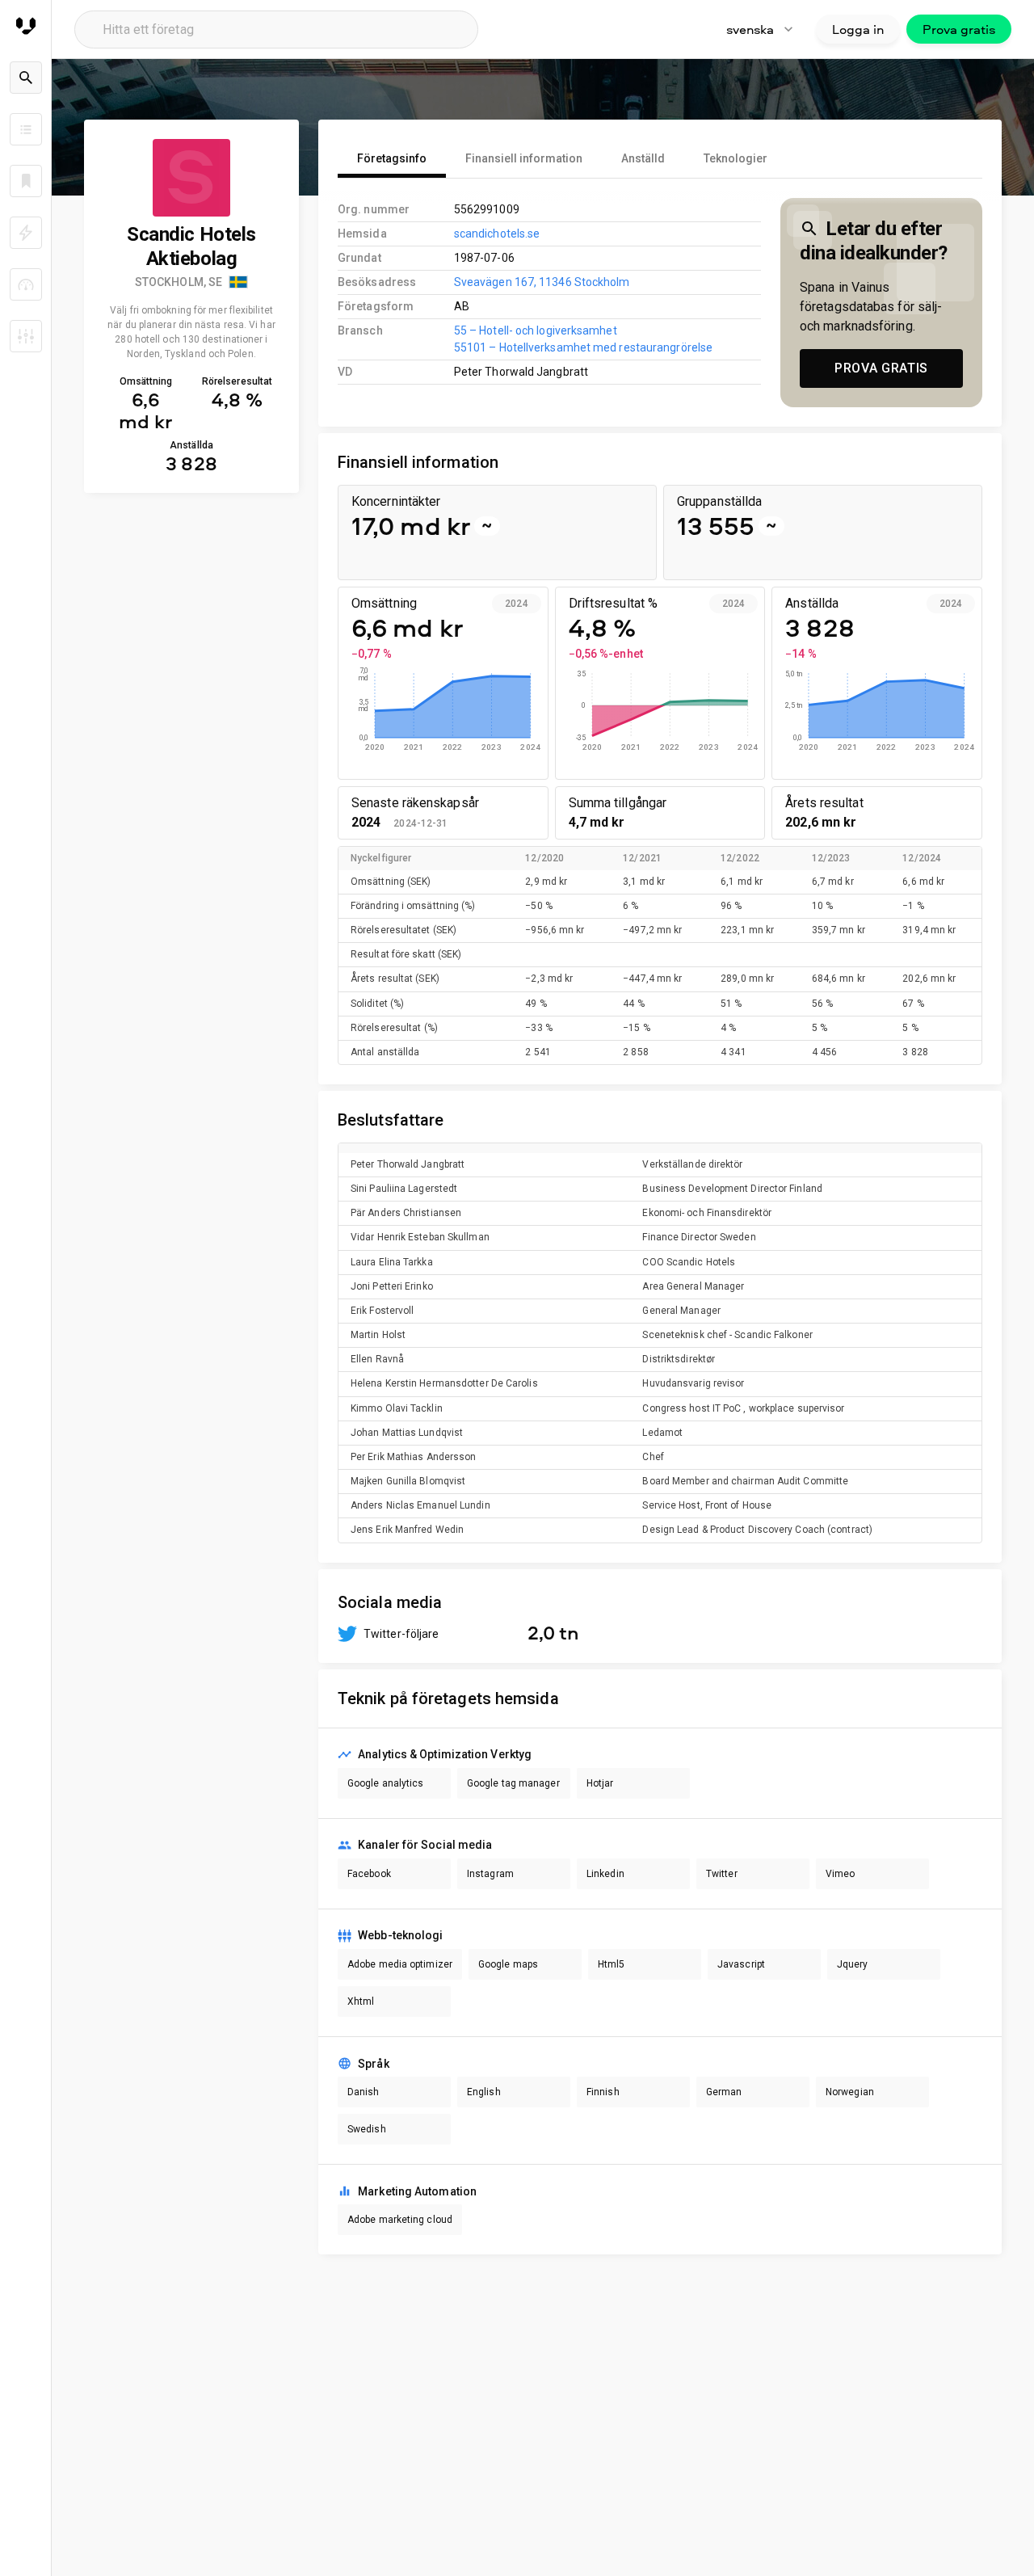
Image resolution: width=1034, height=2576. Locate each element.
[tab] (392, 158)
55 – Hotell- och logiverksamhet (536, 330)
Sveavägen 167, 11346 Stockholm (542, 282)
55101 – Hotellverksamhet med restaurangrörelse (583, 347)
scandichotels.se (497, 234)
